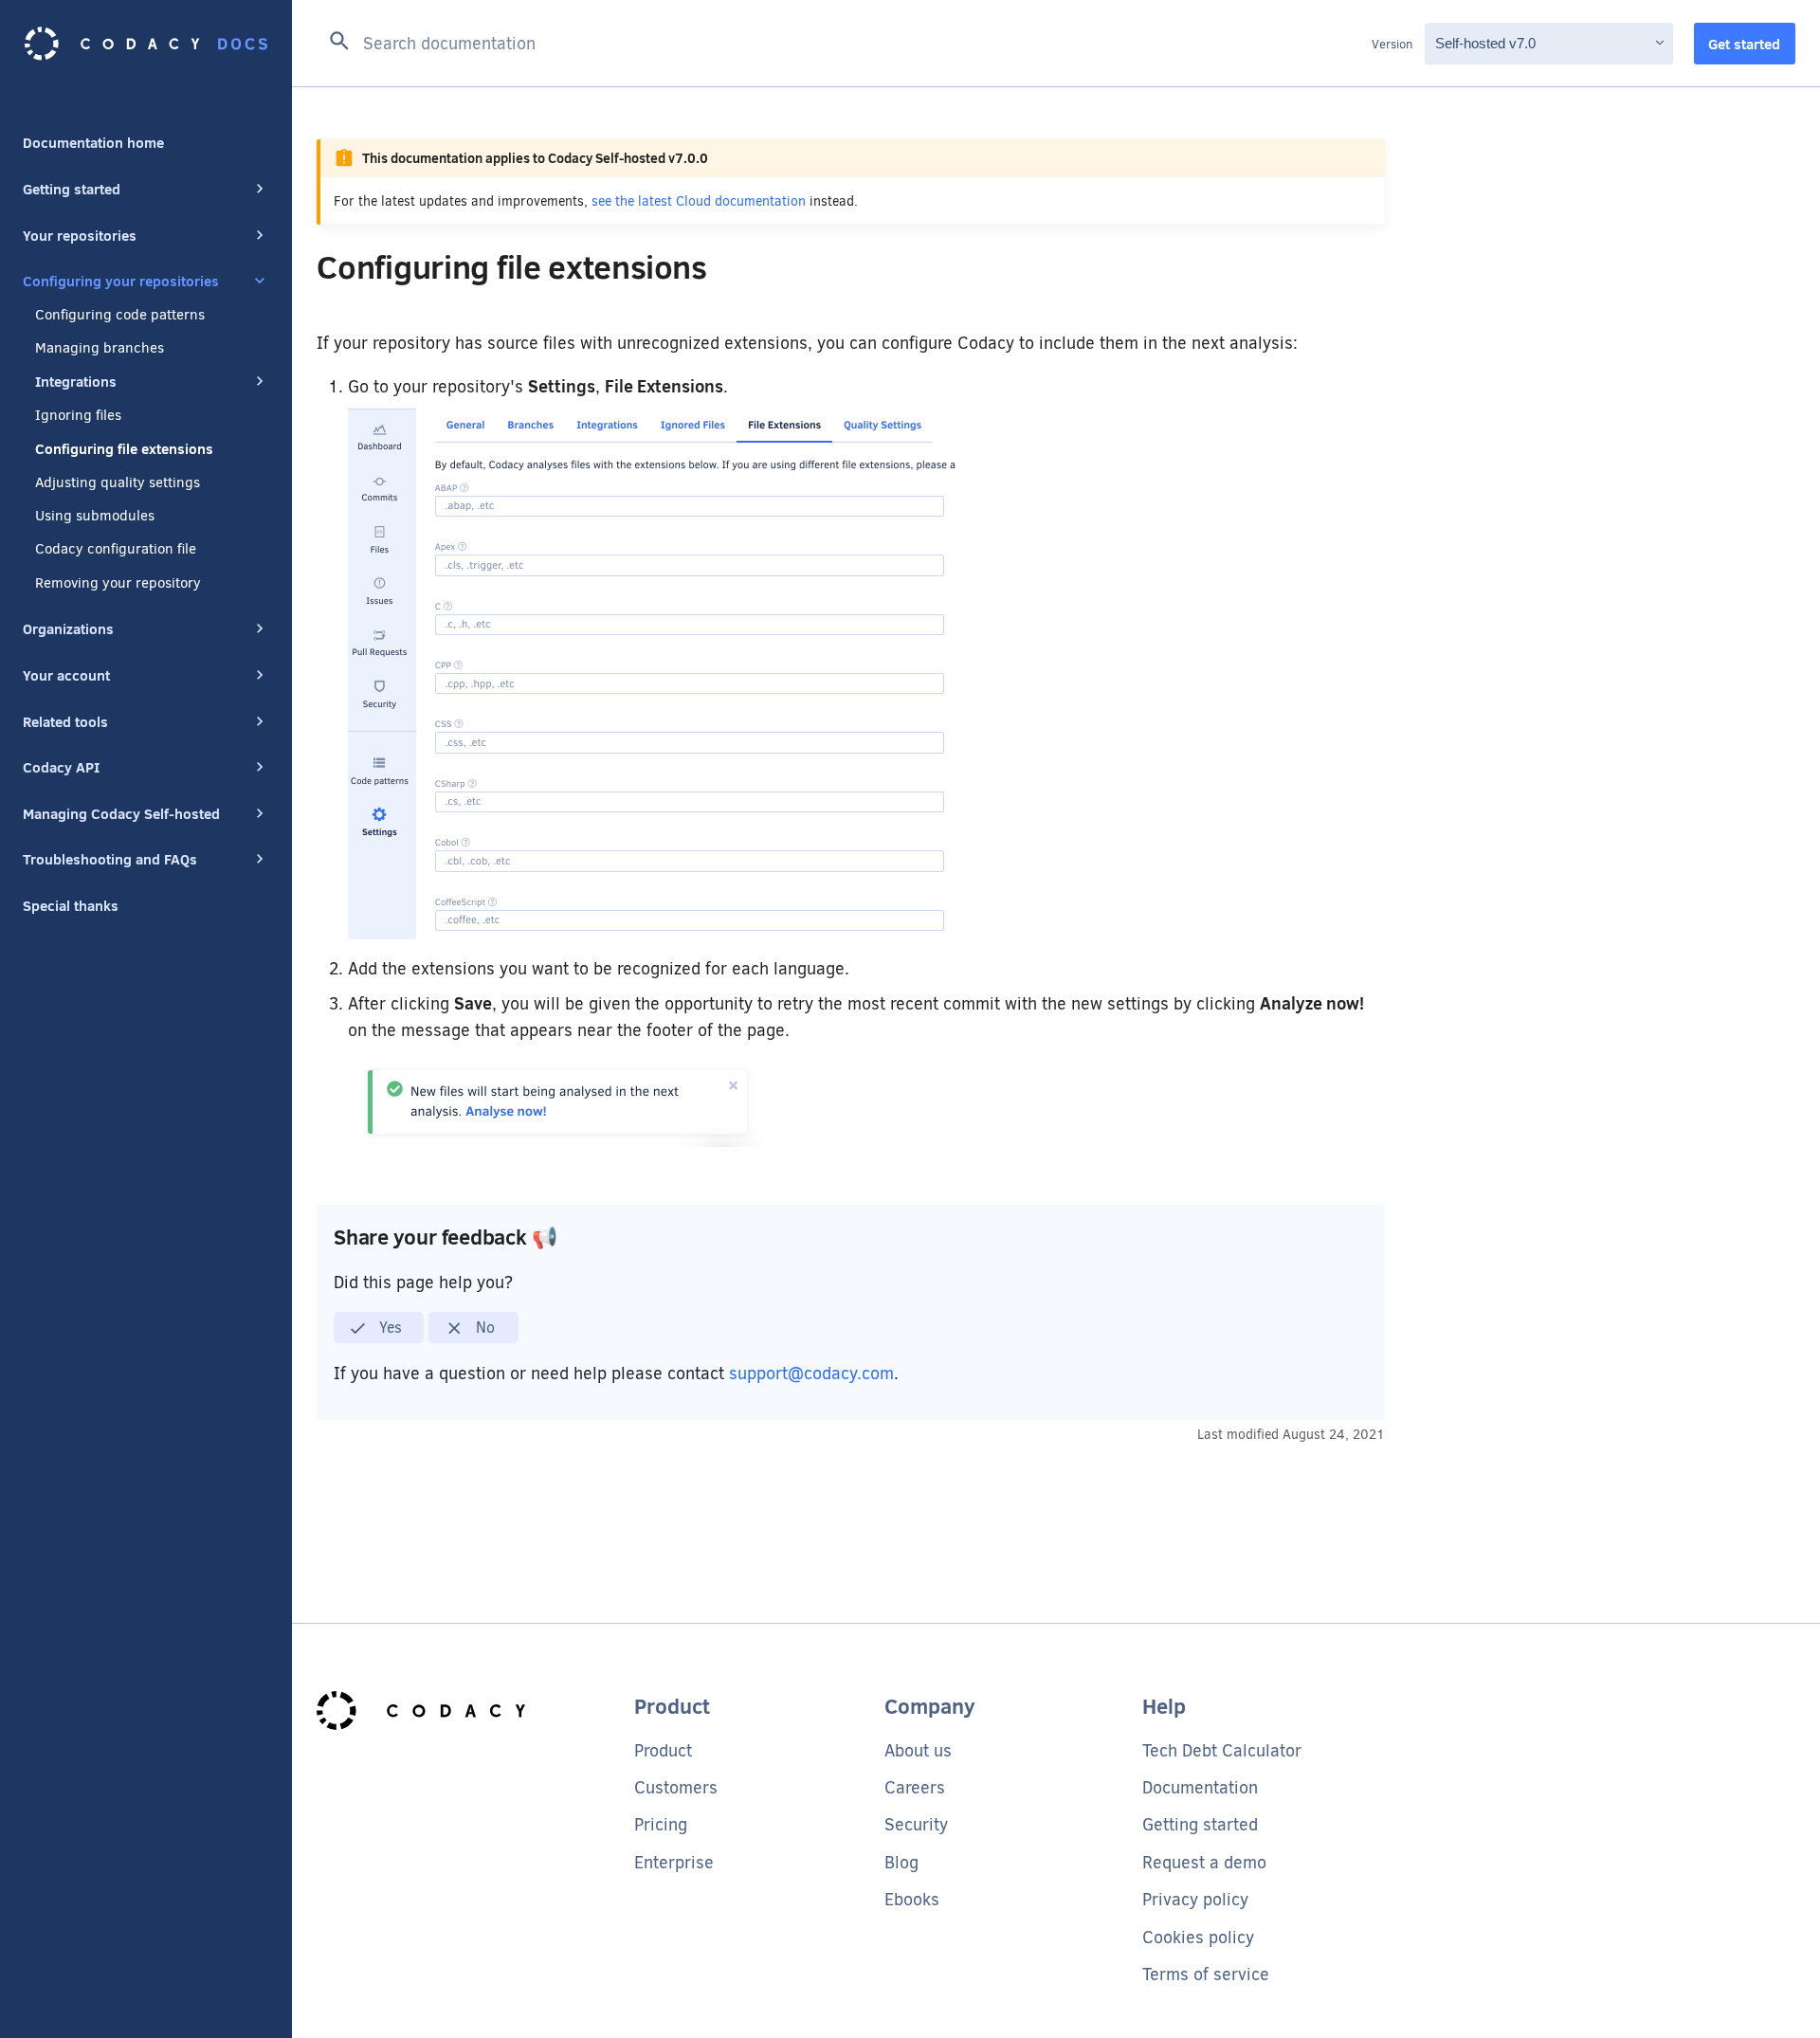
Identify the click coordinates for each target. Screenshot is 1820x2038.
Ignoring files (78, 415)
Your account (66, 675)
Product (663, 1751)
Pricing (661, 1825)
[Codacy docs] (146, 44)
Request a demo (1204, 1863)
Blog (901, 1863)
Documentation (1200, 1788)
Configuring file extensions (124, 448)
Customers (676, 1788)
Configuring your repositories (121, 281)
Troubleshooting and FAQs (110, 859)
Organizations (68, 628)
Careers (915, 1788)
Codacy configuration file (116, 549)
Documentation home (93, 142)
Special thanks (71, 905)
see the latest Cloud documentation (699, 201)
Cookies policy (1198, 1938)
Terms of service (1206, 1974)
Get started (1744, 44)
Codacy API (61, 767)
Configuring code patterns (120, 315)
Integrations (76, 381)
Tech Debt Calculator (1222, 1751)
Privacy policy (1195, 1900)
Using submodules (95, 516)
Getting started (72, 189)
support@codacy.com (811, 1374)
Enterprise (674, 1863)
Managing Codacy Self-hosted (121, 813)
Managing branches (100, 348)
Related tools (65, 721)
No (483, 1328)
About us (918, 1751)
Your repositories (80, 235)
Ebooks (912, 1900)
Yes (389, 1328)
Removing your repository (118, 583)
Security (916, 1825)
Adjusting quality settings (118, 482)
